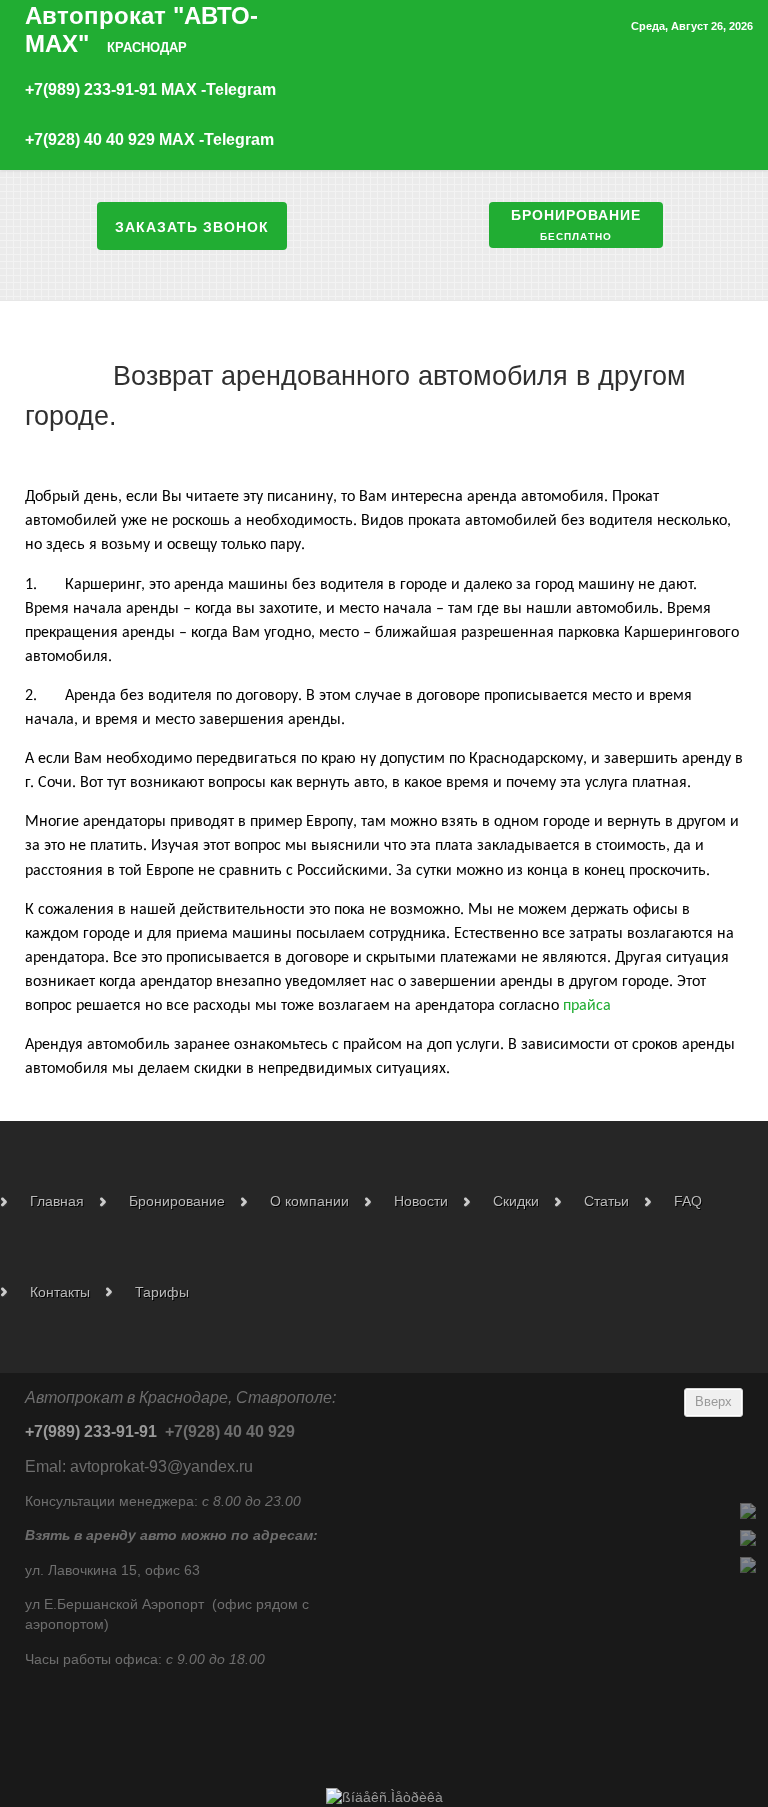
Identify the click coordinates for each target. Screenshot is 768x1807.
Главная (57, 1201)
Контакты (60, 1292)
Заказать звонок (192, 226)
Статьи (606, 1201)
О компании (309, 1201)
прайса (587, 1006)
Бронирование (576, 223)
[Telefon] (748, 1510)
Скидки (516, 1201)
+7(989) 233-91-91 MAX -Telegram (150, 89)
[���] (748, 1564)
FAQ (688, 1201)
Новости (421, 1201)
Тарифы (162, 1292)
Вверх (713, 1402)
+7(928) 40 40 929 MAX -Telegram (149, 139)
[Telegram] (748, 1537)
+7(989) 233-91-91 (91, 1431)
